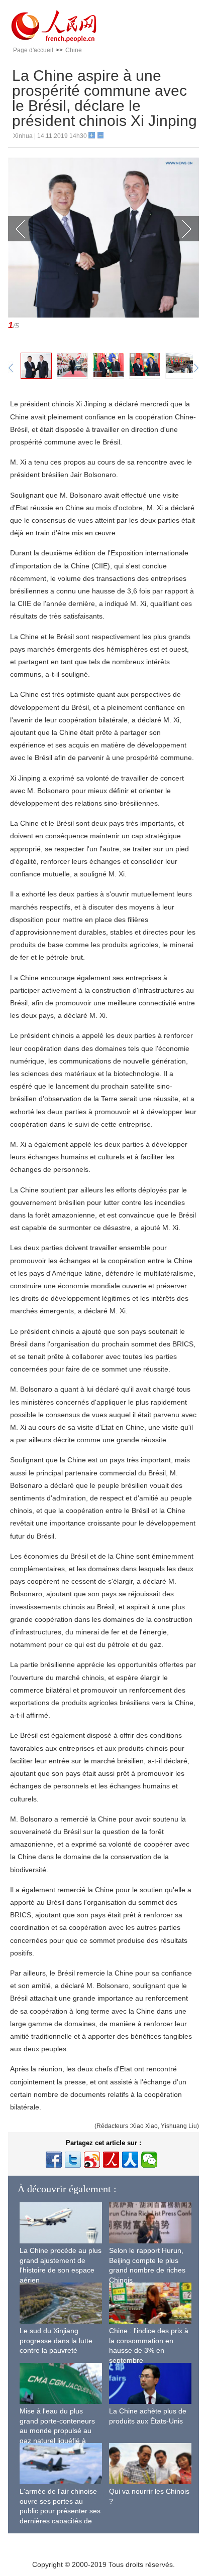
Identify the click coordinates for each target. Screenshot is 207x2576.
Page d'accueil (33, 50)
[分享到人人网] (130, 2160)
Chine (74, 50)
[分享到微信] (149, 2160)
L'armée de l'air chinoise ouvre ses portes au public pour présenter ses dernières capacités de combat (60, 2511)
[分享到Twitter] (73, 2160)
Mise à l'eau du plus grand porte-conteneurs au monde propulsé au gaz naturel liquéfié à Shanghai (57, 2431)
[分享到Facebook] (54, 2160)
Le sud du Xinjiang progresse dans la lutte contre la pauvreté (56, 2340)
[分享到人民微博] (111, 2160)
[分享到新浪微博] (92, 2160)
